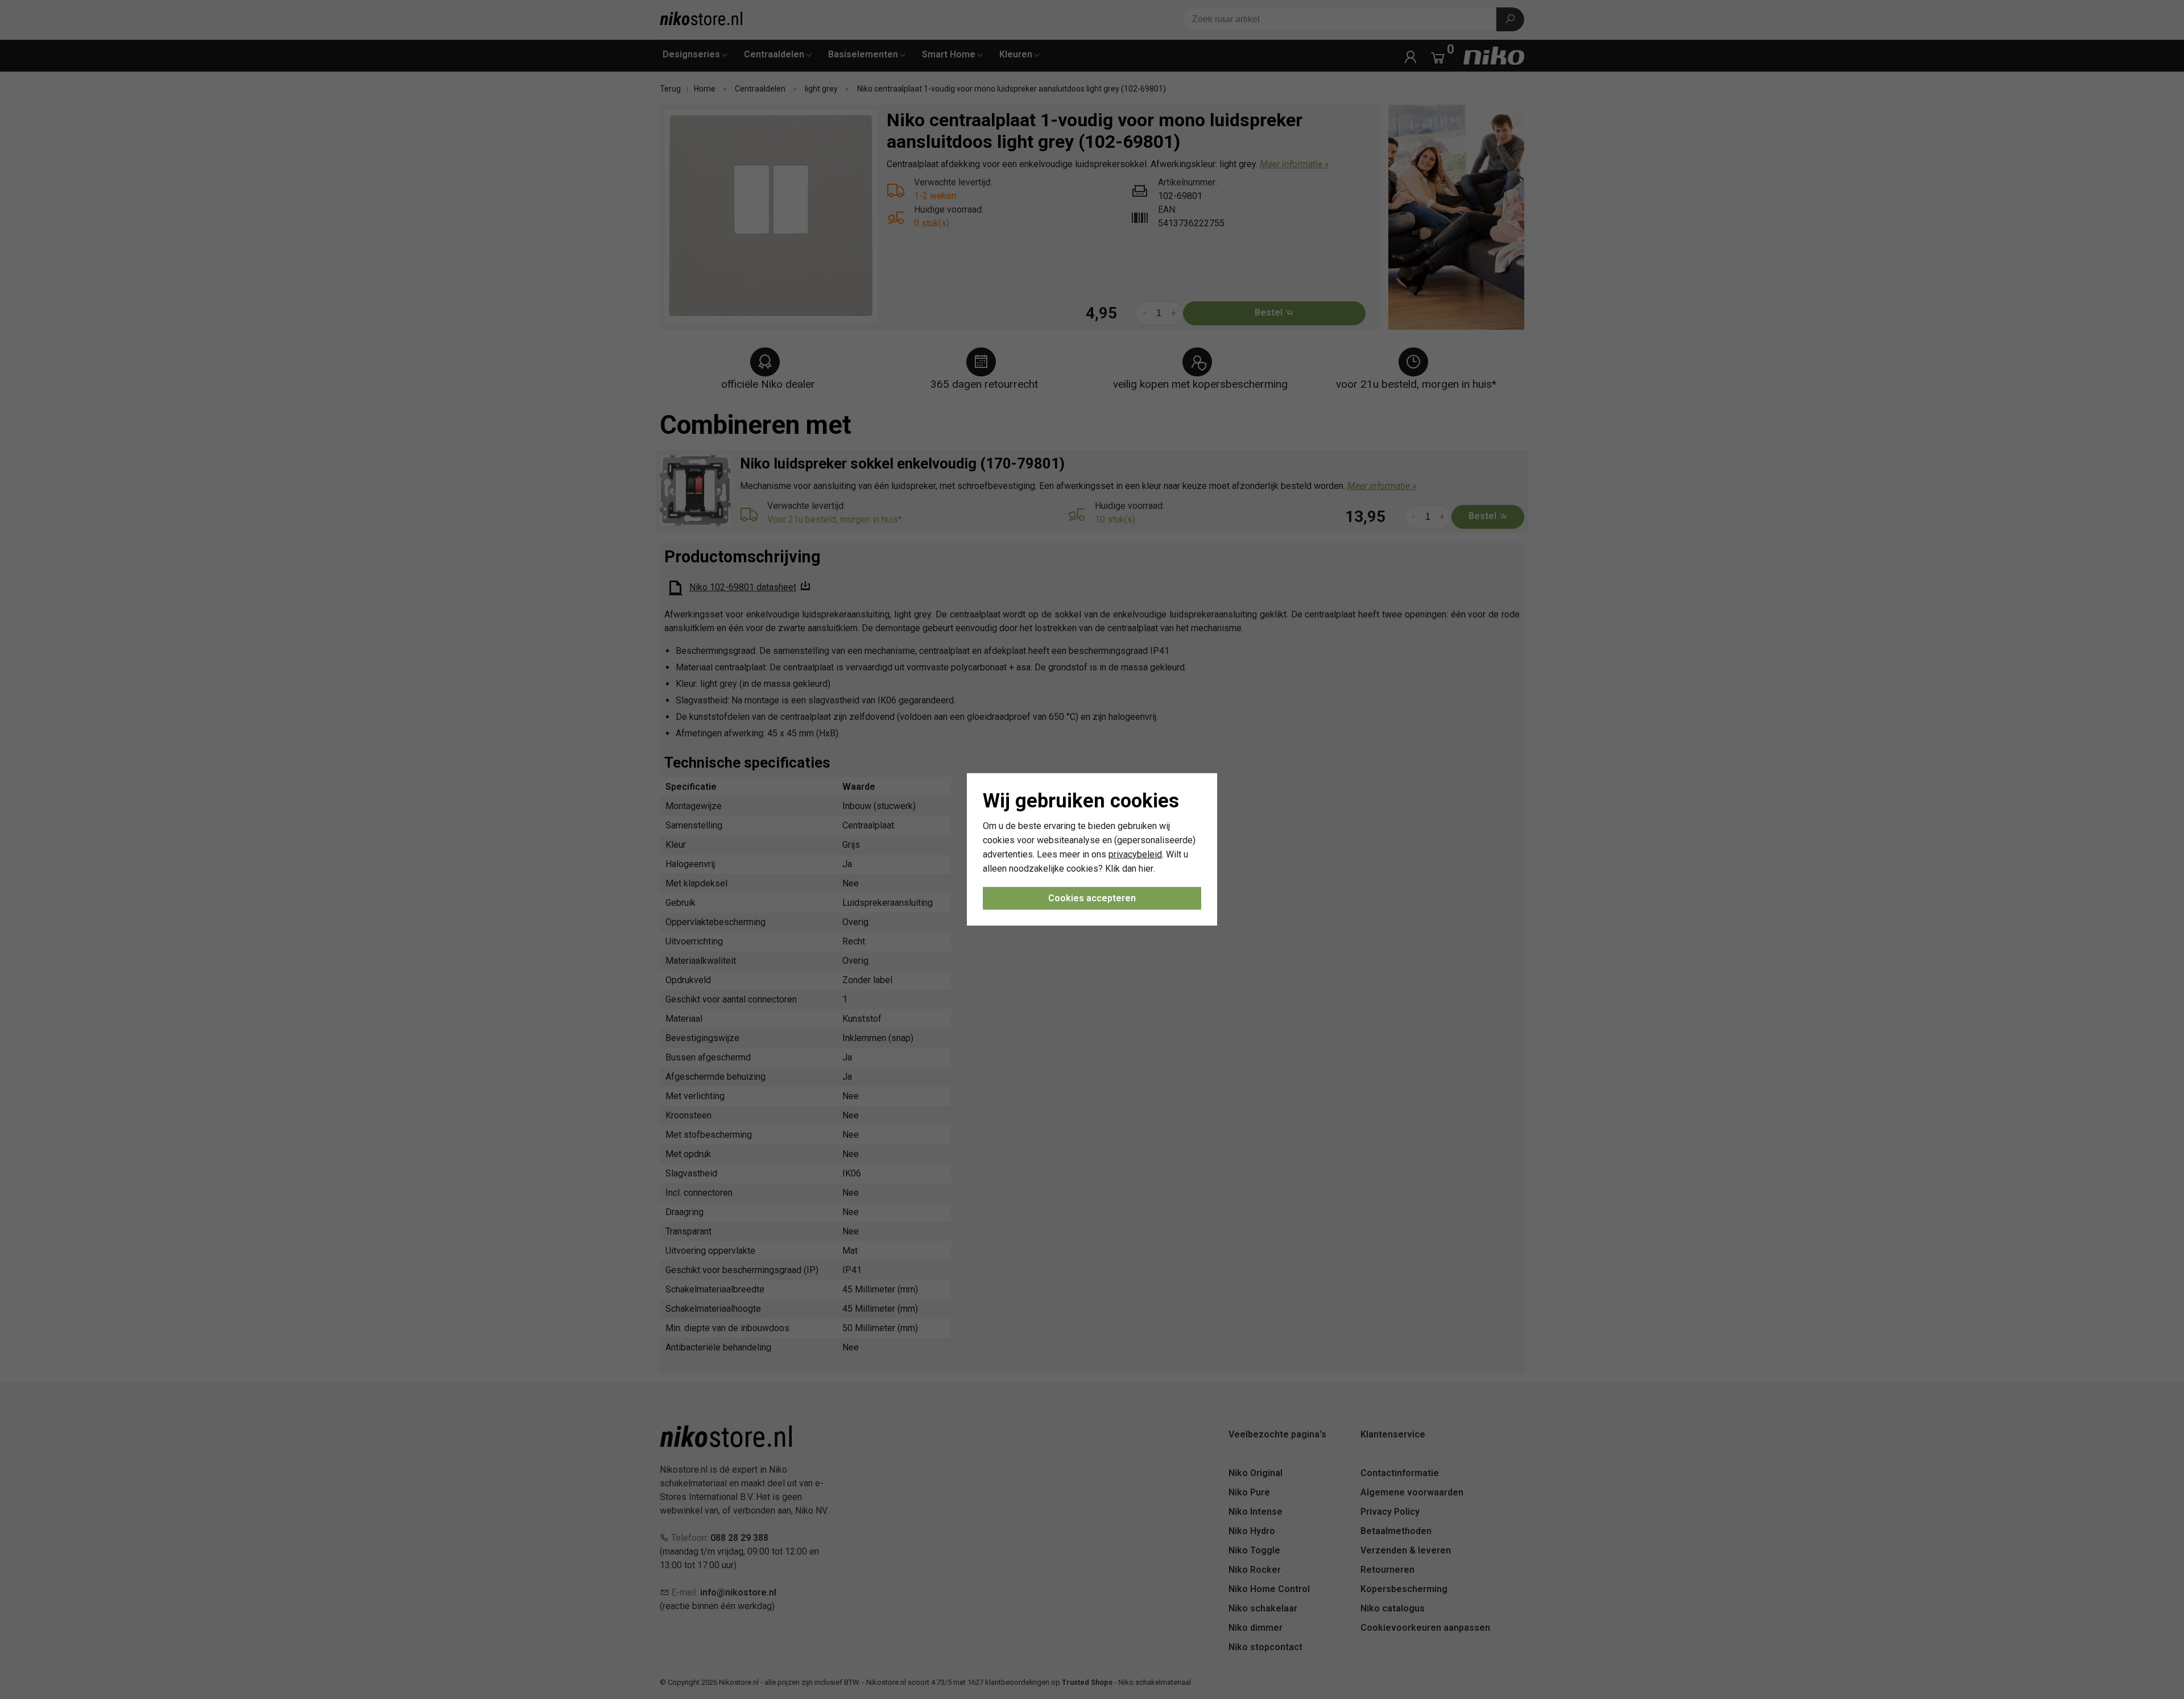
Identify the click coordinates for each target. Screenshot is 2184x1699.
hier (1146, 868)
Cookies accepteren (1092, 898)
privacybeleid (1135, 854)
